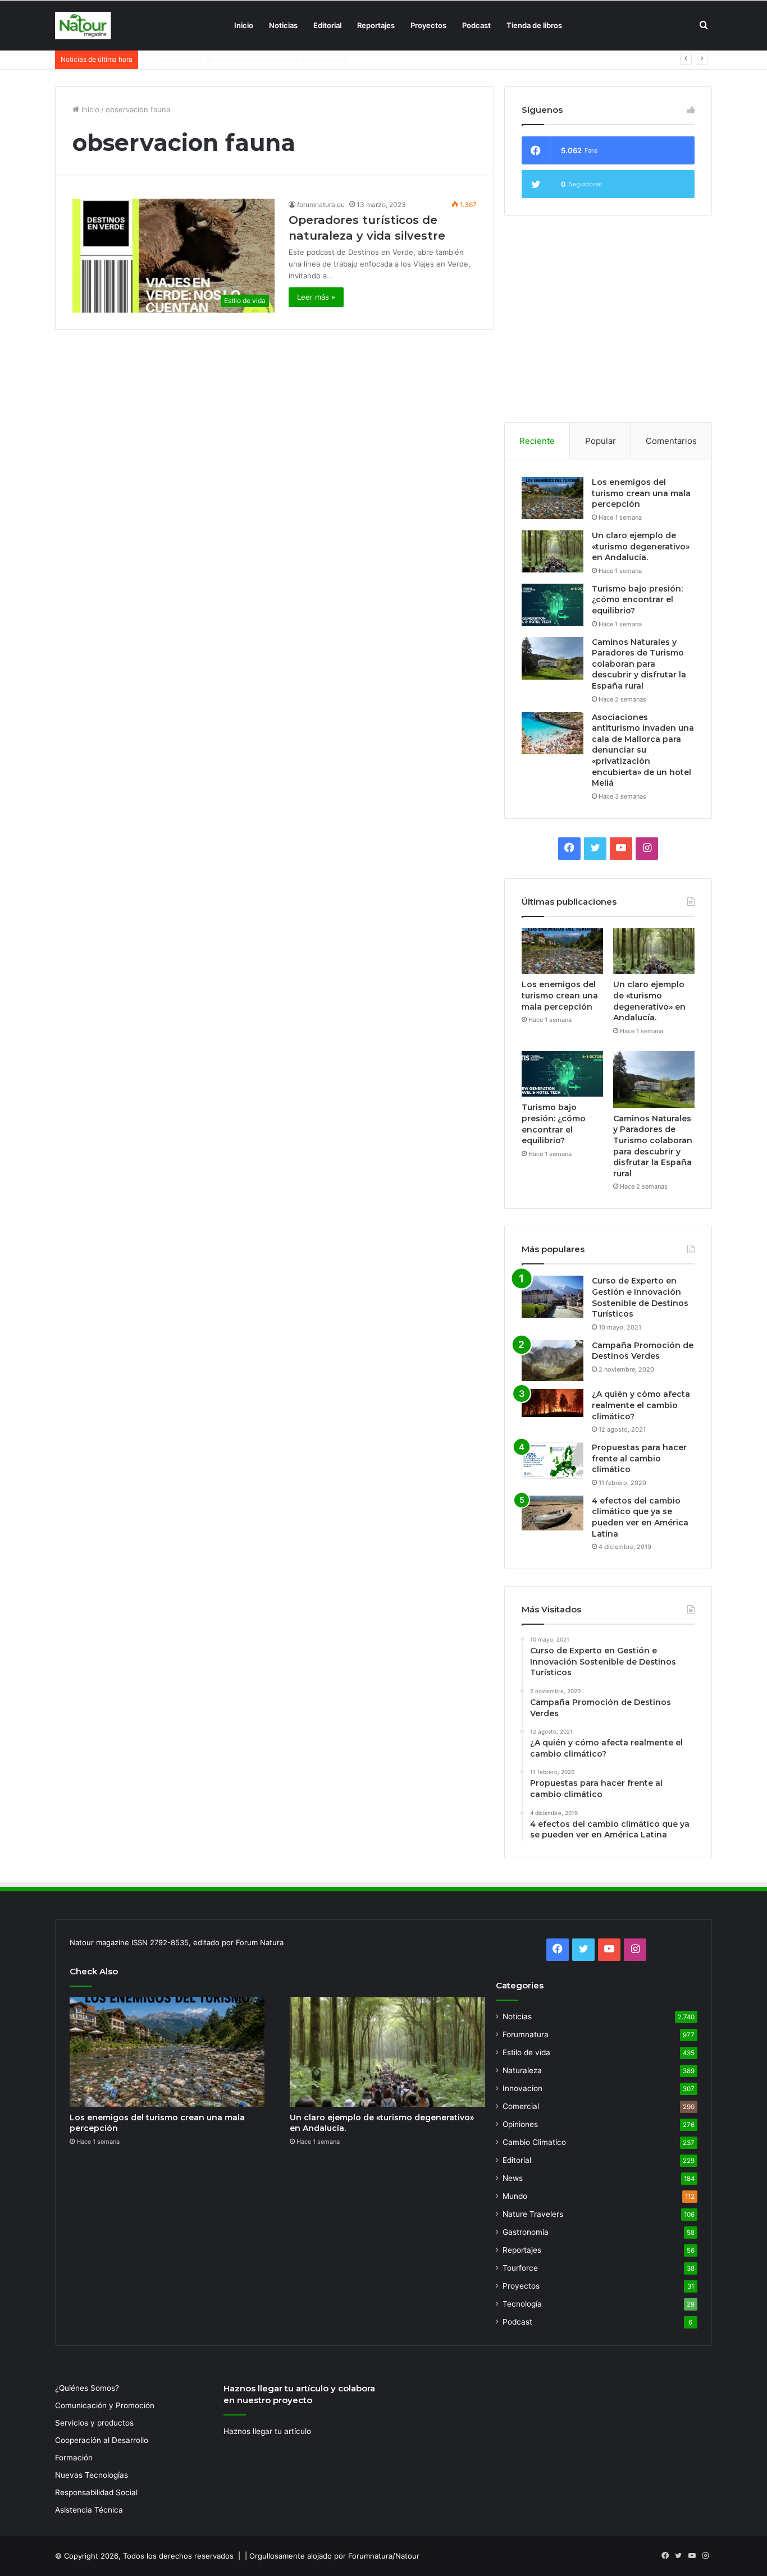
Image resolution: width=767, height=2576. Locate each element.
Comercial (521, 2106)
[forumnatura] (83, 26)
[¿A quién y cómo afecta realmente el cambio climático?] (553, 1403)
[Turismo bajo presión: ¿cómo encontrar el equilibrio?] (553, 605)
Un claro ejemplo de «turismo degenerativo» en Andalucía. (641, 546)
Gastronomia (526, 2232)
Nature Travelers (533, 2214)
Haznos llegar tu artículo (267, 2431)
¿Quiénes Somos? (87, 2388)
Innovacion (522, 2088)
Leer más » (316, 297)
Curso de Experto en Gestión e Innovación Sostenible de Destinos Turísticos (640, 1297)
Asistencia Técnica (89, 2510)
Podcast (476, 25)
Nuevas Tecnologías (92, 2475)
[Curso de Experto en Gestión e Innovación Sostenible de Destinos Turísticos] (553, 1297)
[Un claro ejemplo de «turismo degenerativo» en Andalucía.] (553, 551)
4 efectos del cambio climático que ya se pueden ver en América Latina (640, 1517)
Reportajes (376, 25)
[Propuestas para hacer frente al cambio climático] (553, 1461)
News (513, 2178)
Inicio (244, 25)
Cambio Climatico (534, 2142)
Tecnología (522, 2304)
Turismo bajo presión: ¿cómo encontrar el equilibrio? (236, 59)
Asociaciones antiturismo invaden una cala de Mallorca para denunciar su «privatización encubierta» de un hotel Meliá (643, 750)
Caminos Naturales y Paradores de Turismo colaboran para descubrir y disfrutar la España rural (639, 664)
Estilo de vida (526, 2052)
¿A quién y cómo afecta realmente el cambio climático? (641, 1405)
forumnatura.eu (321, 205)
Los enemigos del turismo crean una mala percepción (641, 493)
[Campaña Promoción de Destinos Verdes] (553, 1361)
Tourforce (520, 2268)
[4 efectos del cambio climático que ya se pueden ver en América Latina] (553, 1513)
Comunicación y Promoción (105, 2405)
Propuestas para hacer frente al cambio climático (639, 1458)
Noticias (283, 25)
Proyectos (428, 25)
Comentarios (671, 441)
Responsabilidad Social (96, 2492)
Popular (601, 441)
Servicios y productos (94, 2423)
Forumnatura (526, 2034)
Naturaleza (522, 2070)
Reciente (537, 441)
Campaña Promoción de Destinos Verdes (643, 1351)
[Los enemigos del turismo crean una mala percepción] (553, 498)
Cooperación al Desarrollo (102, 2440)
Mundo (515, 2196)
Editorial (327, 25)
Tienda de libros (534, 25)
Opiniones (520, 2124)
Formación (74, 2458)
